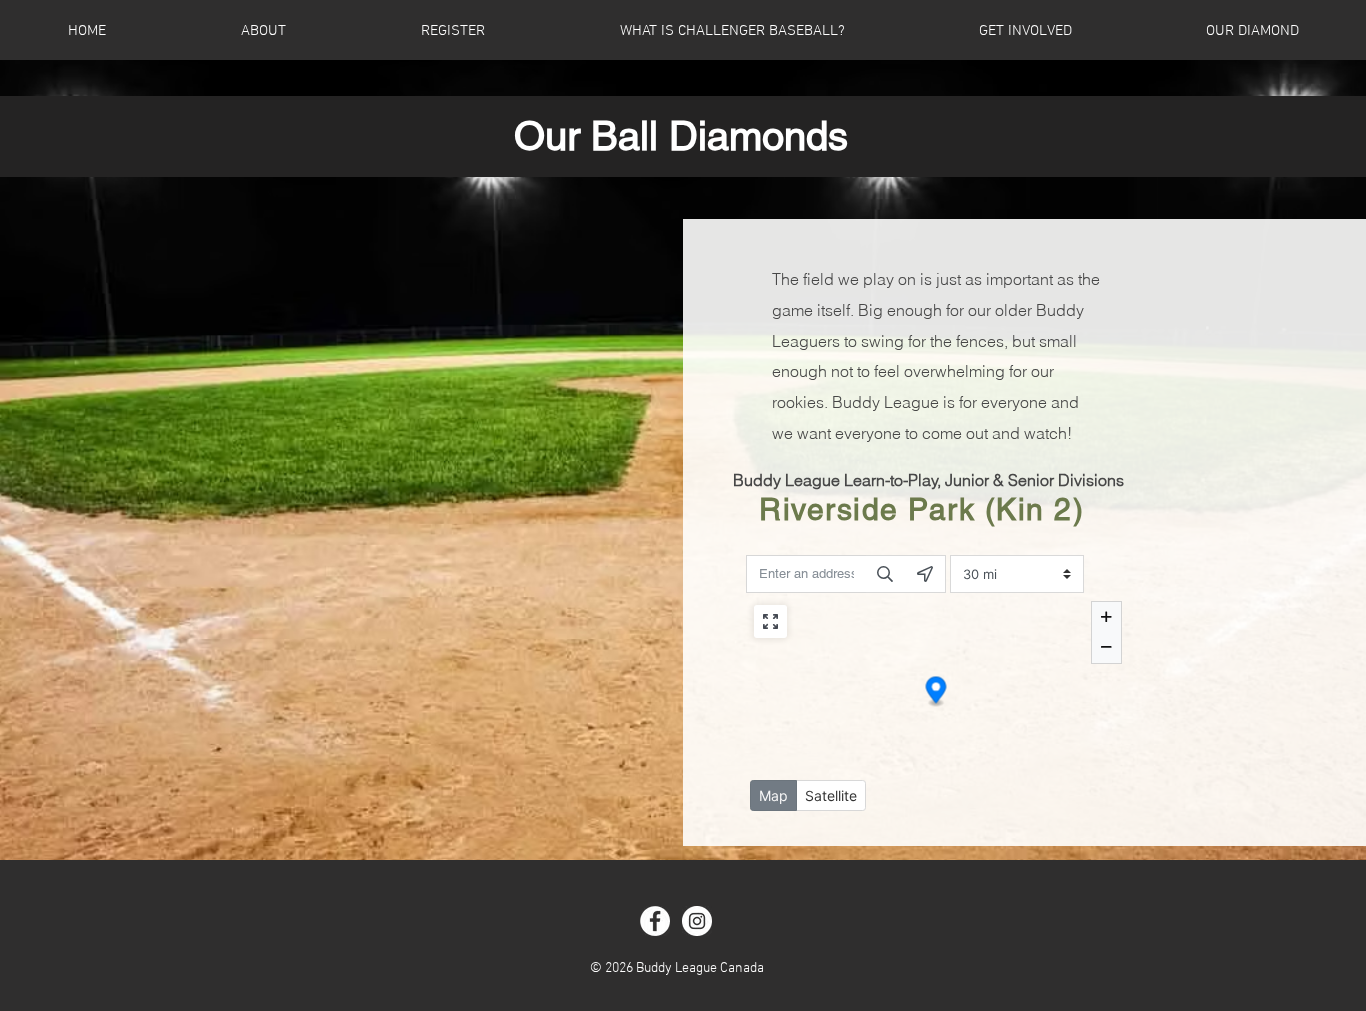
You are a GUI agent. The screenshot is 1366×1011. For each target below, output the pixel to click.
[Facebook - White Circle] (655, 921)
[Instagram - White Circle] (697, 921)
